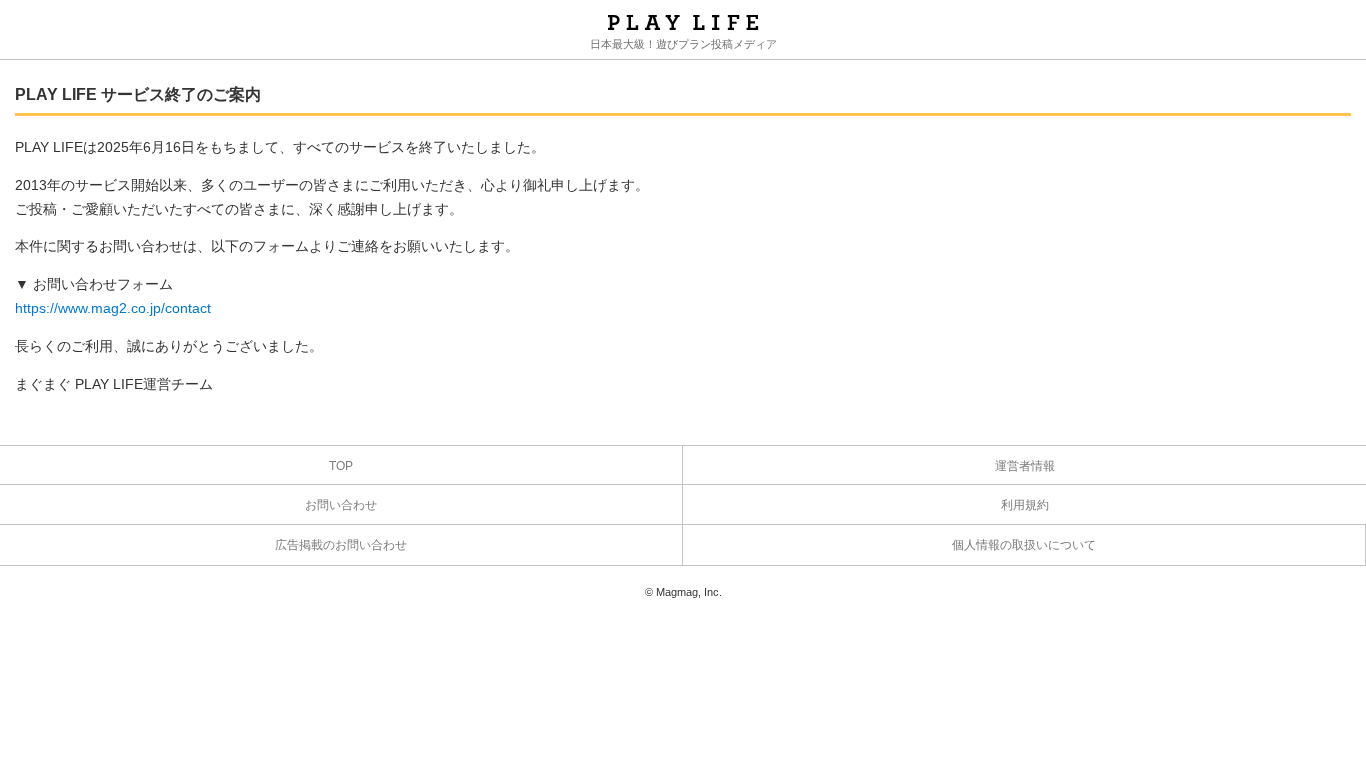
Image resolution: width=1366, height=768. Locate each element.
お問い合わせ (341, 505)
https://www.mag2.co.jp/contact (113, 308)
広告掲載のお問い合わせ (341, 545)
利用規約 (1025, 505)
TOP (341, 466)
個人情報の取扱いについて (1024, 545)
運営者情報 (1025, 466)
